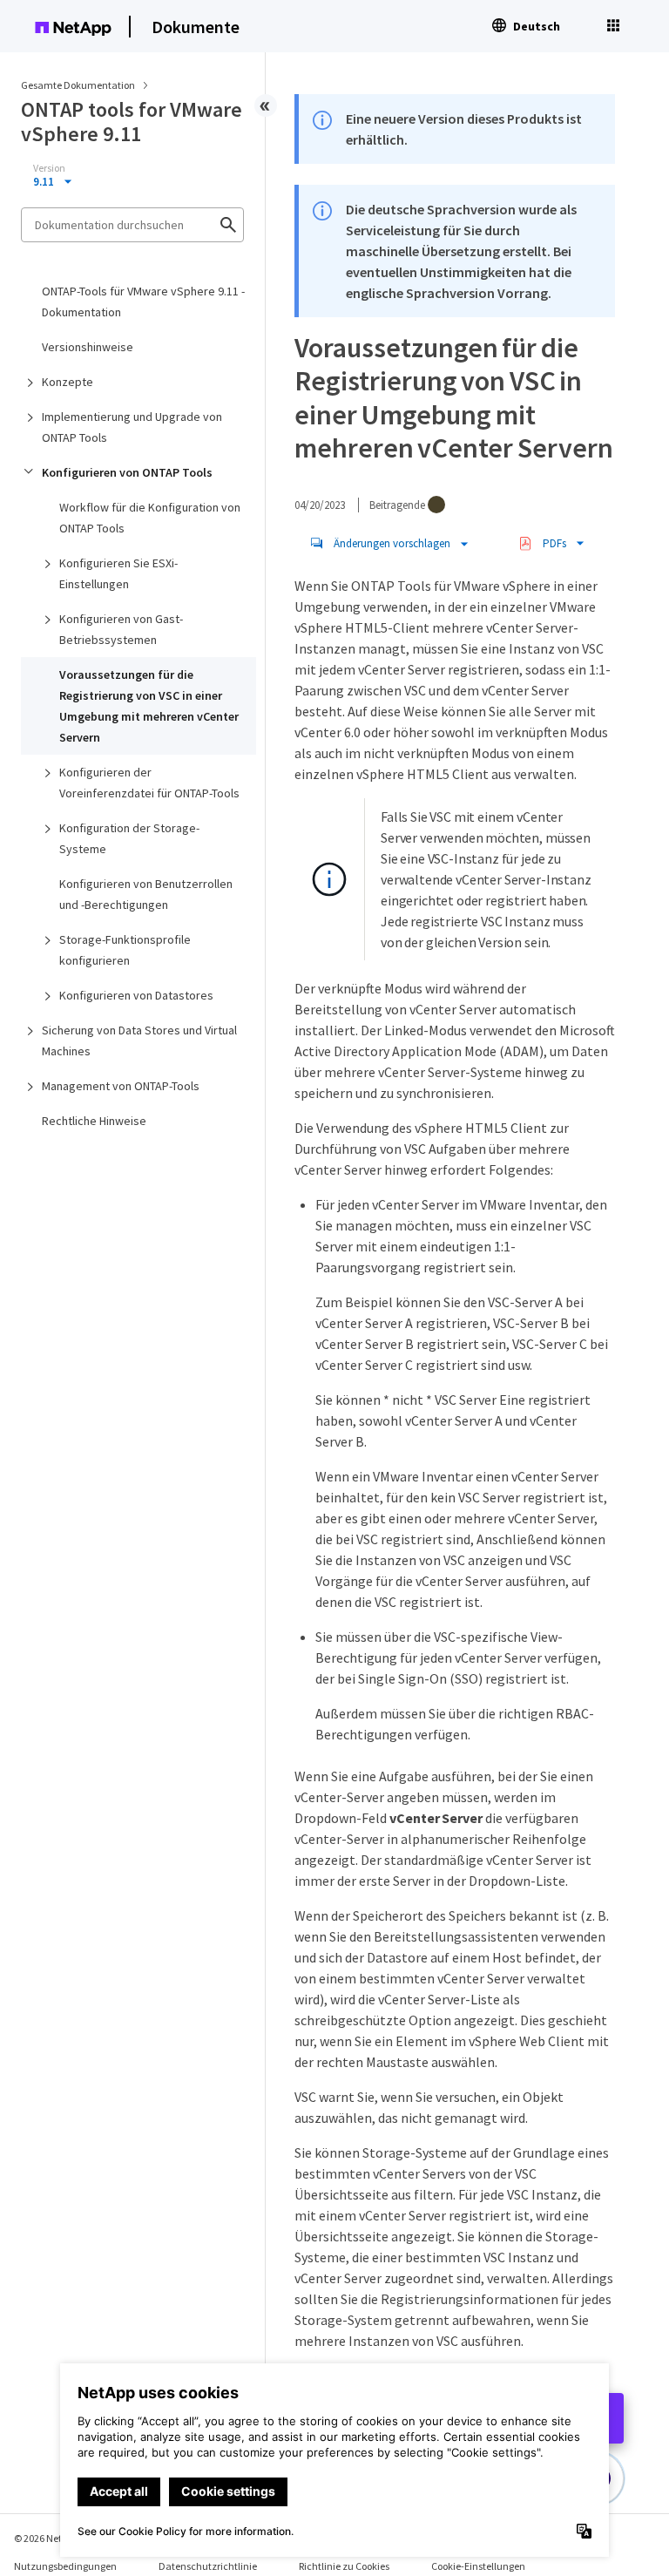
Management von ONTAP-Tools (121, 1086)
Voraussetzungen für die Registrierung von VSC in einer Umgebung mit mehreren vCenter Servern (149, 706)
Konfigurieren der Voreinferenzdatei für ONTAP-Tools (149, 783)
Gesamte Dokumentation (78, 85)
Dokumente (196, 27)
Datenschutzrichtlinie (208, 2566)
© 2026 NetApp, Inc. (57, 2538)
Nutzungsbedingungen (65, 2566)
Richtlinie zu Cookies (344, 2566)
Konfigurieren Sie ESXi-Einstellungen (118, 573)
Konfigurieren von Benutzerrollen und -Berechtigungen (146, 894)
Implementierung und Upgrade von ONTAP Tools (132, 427)
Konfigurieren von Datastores (136, 995)
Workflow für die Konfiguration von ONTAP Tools (150, 518)
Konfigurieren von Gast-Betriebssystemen (121, 629)
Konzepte (68, 382)
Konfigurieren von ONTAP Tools (127, 472)
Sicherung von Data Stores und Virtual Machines (139, 1041)
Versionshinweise (88, 347)
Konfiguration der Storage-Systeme (129, 838)
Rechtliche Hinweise (94, 1121)
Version (49, 168)
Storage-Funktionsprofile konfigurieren (125, 950)
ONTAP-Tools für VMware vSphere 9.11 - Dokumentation (143, 302)
